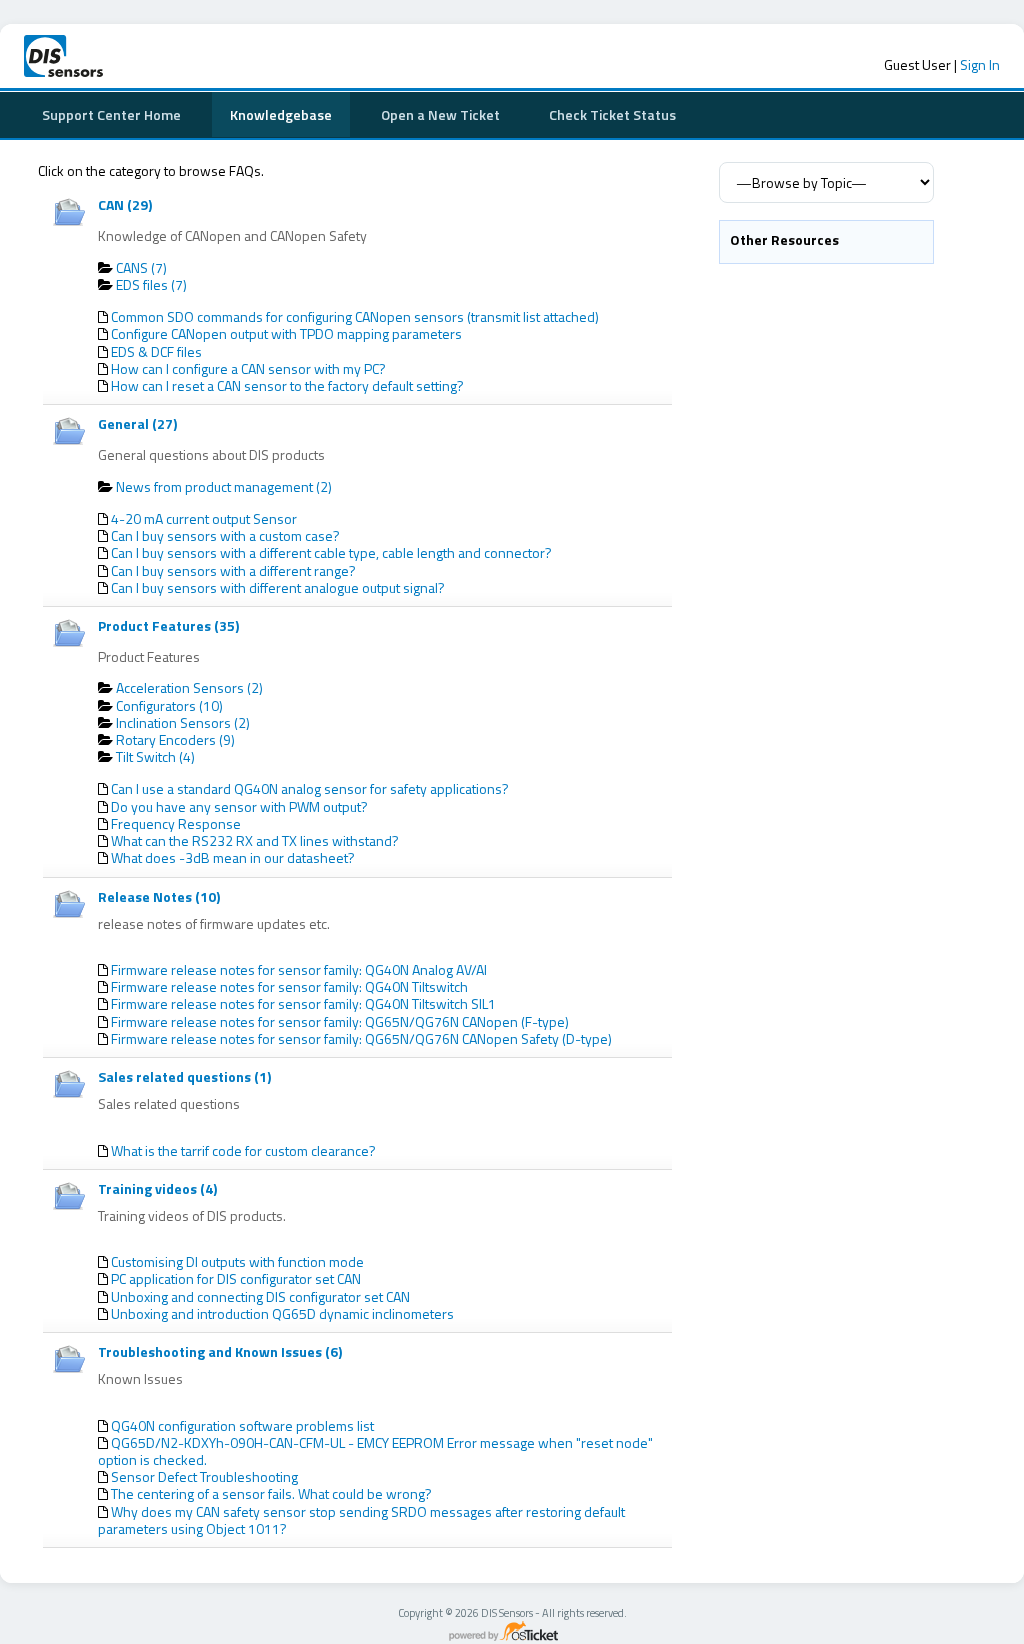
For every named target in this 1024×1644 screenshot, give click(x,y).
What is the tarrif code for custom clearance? (243, 1150)
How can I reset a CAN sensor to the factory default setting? (287, 385)
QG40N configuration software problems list (242, 1425)
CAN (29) (125, 204)
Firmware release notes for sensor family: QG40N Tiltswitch (289, 986)
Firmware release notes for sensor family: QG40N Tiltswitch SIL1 (303, 1003)
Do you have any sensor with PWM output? (239, 806)
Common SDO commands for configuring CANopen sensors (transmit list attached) (355, 316)
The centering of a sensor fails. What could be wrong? (271, 1493)
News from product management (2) (224, 486)
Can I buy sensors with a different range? (233, 570)
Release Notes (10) (159, 896)
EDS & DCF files (156, 351)
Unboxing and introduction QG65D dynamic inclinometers (282, 1313)
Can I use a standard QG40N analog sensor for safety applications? (310, 788)
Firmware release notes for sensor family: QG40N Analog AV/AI (299, 969)
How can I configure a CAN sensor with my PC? (248, 368)
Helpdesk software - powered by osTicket (512, 1632)
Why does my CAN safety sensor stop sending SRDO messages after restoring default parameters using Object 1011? (361, 1520)
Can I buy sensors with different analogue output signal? (278, 587)
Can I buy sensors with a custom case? (225, 535)
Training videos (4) (157, 1188)
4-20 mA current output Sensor (204, 518)
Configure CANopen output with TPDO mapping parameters (286, 333)
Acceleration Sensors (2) (189, 687)
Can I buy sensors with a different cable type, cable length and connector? (331, 552)
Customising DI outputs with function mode (237, 1261)
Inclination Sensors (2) (183, 722)
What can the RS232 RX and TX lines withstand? (255, 840)
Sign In (980, 64)
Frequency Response (176, 823)
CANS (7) (141, 267)
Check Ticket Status (612, 114)
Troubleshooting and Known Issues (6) (220, 1351)
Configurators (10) (169, 705)
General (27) (137, 423)
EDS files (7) (151, 284)
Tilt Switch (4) (155, 756)
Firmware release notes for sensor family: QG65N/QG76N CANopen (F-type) (340, 1021)
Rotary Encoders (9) (175, 739)
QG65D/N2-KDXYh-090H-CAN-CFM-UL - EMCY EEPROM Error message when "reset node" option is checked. (375, 1451)
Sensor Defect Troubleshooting (204, 1476)
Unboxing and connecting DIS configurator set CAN (260, 1296)
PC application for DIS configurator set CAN (236, 1278)
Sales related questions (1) (184, 1076)
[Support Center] (134, 56)
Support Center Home (111, 114)
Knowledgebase (281, 114)
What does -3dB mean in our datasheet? (233, 857)
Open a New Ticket (440, 114)
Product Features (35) (168, 625)
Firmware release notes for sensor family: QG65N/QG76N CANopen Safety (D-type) (361, 1038)
